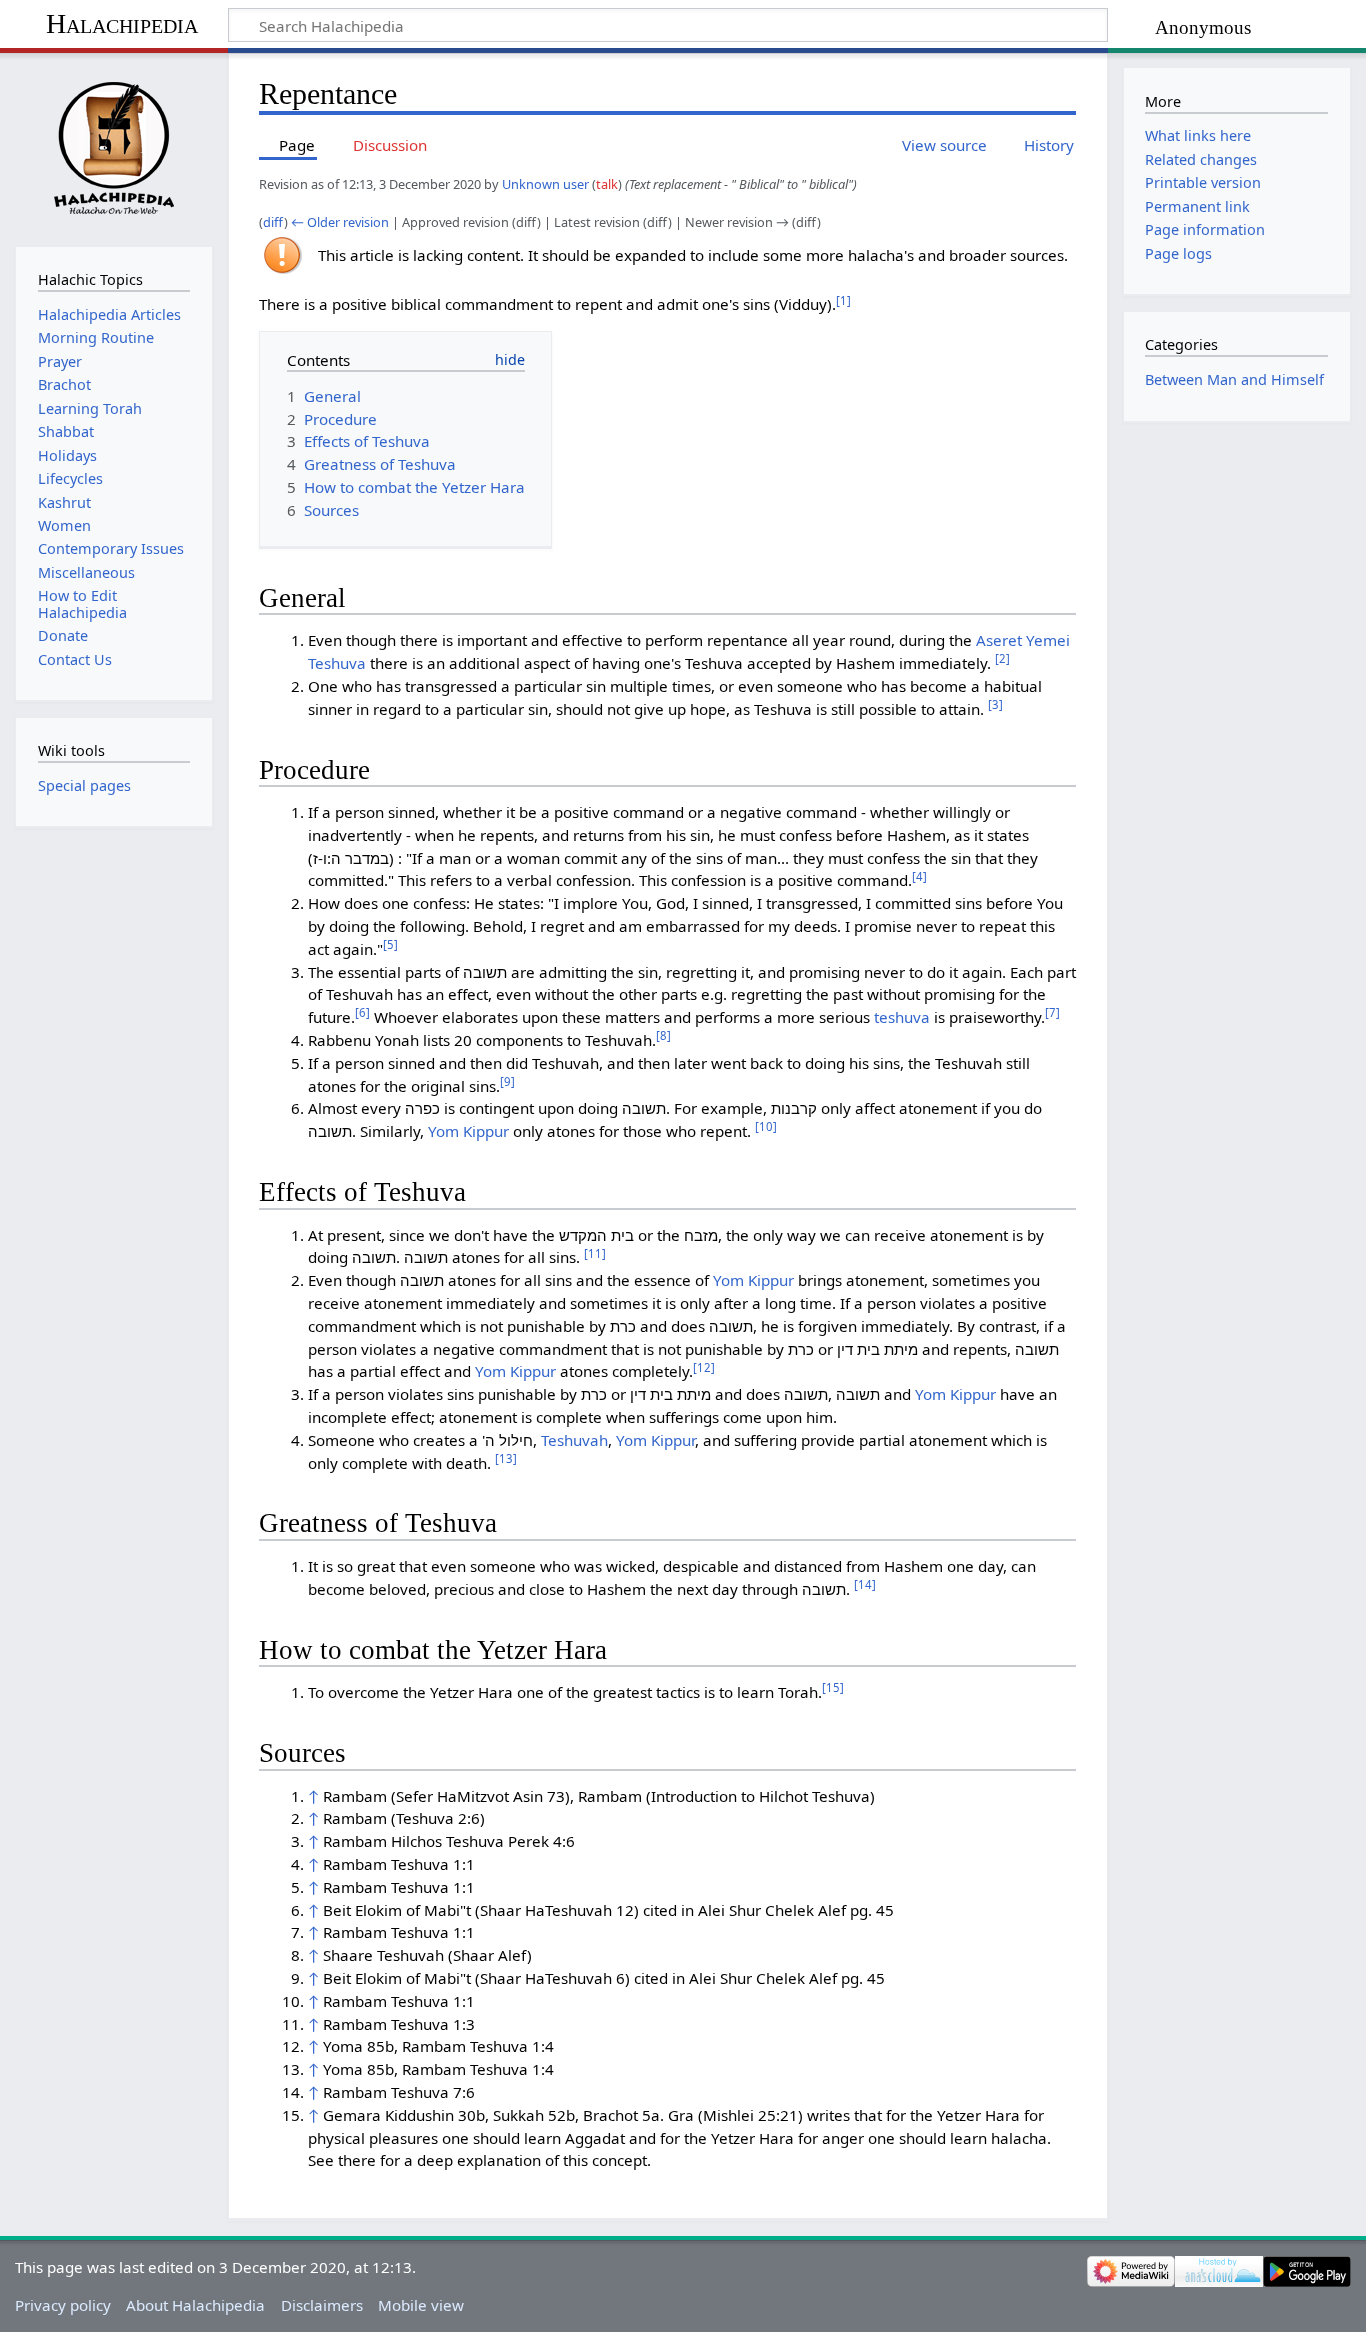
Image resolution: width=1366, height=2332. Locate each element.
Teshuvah (574, 1440)
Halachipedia (122, 23)
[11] (595, 1253)
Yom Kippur (468, 1131)
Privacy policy (63, 2305)
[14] (865, 1584)
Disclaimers (322, 2305)
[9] (507, 1081)
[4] (919, 876)
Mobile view (421, 2305)
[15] (833, 1687)
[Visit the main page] (113, 147)
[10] (766, 1126)
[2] (1002, 658)
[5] (390, 944)
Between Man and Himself (1234, 379)
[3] (995, 704)
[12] (704, 1367)
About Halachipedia (195, 2305)
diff (273, 222)
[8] (663, 1035)
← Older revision (340, 222)
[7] (1052, 1012)
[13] (506, 1458)
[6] (362, 1012)
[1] (843, 300)
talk (607, 184)
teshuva (902, 1017)
